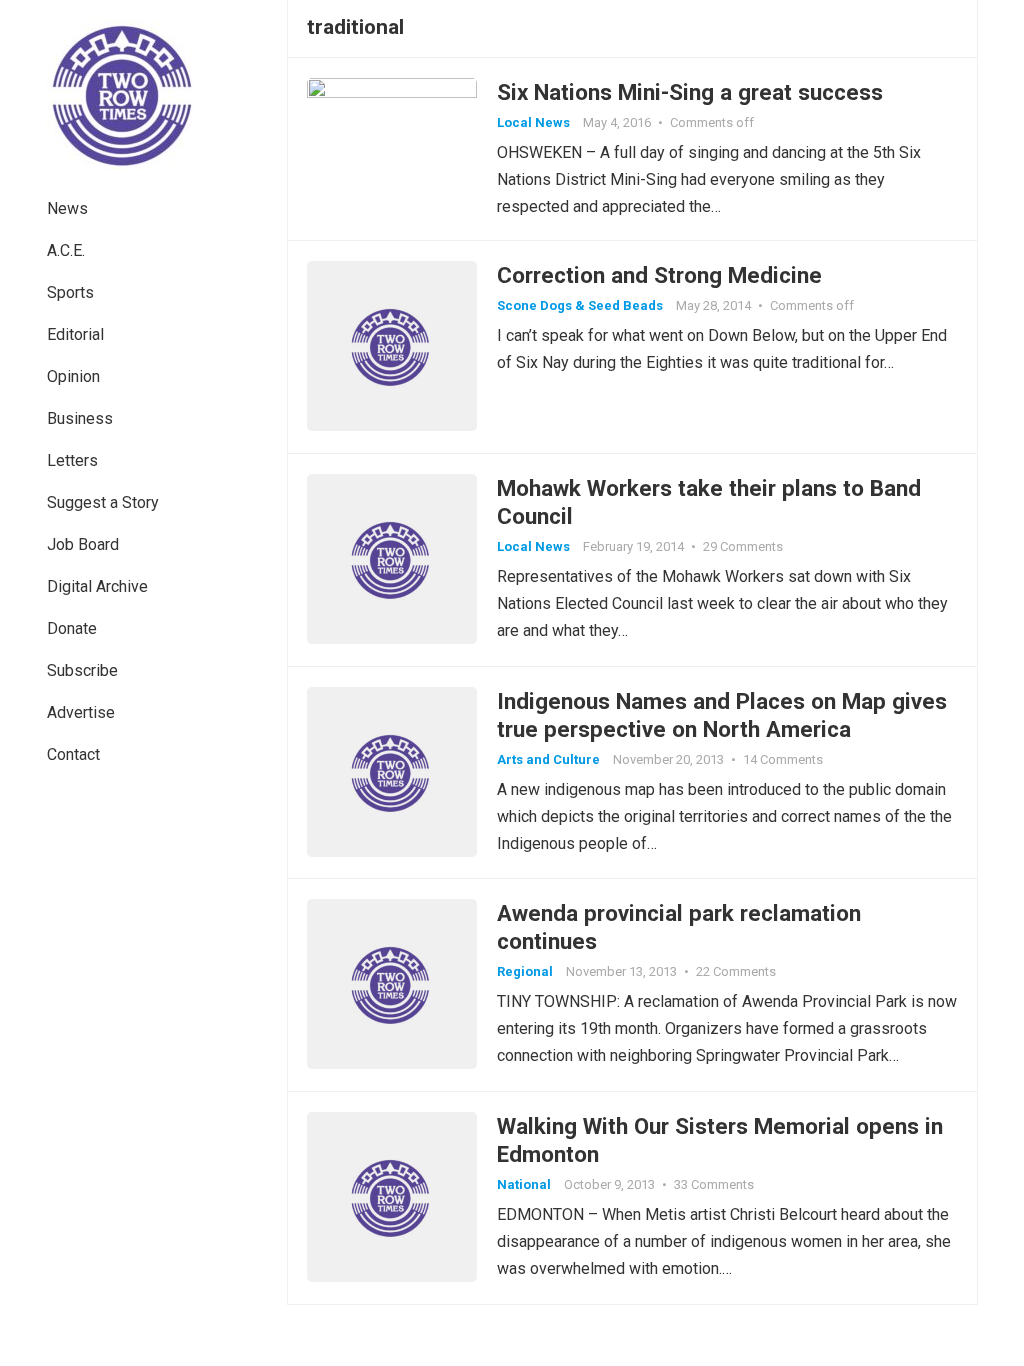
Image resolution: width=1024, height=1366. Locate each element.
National (524, 1184)
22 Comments (736, 971)
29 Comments (743, 546)
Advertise (81, 712)
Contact (73, 754)
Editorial (75, 334)
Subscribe (82, 670)
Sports (70, 292)
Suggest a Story (103, 502)
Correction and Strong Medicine (659, 275)
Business (80, 418)
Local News (533, 122)
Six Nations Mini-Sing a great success (690, 92)
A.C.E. (66, 250)
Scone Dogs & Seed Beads (580, 305)
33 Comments (714, 1184)
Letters (72, 460)
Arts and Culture (548, 759)
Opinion (73, 376)
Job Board (83, 544)
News (67, 208)
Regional (525, 971)
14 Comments (783, 759)
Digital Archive (97, 586)
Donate (72, 628)
